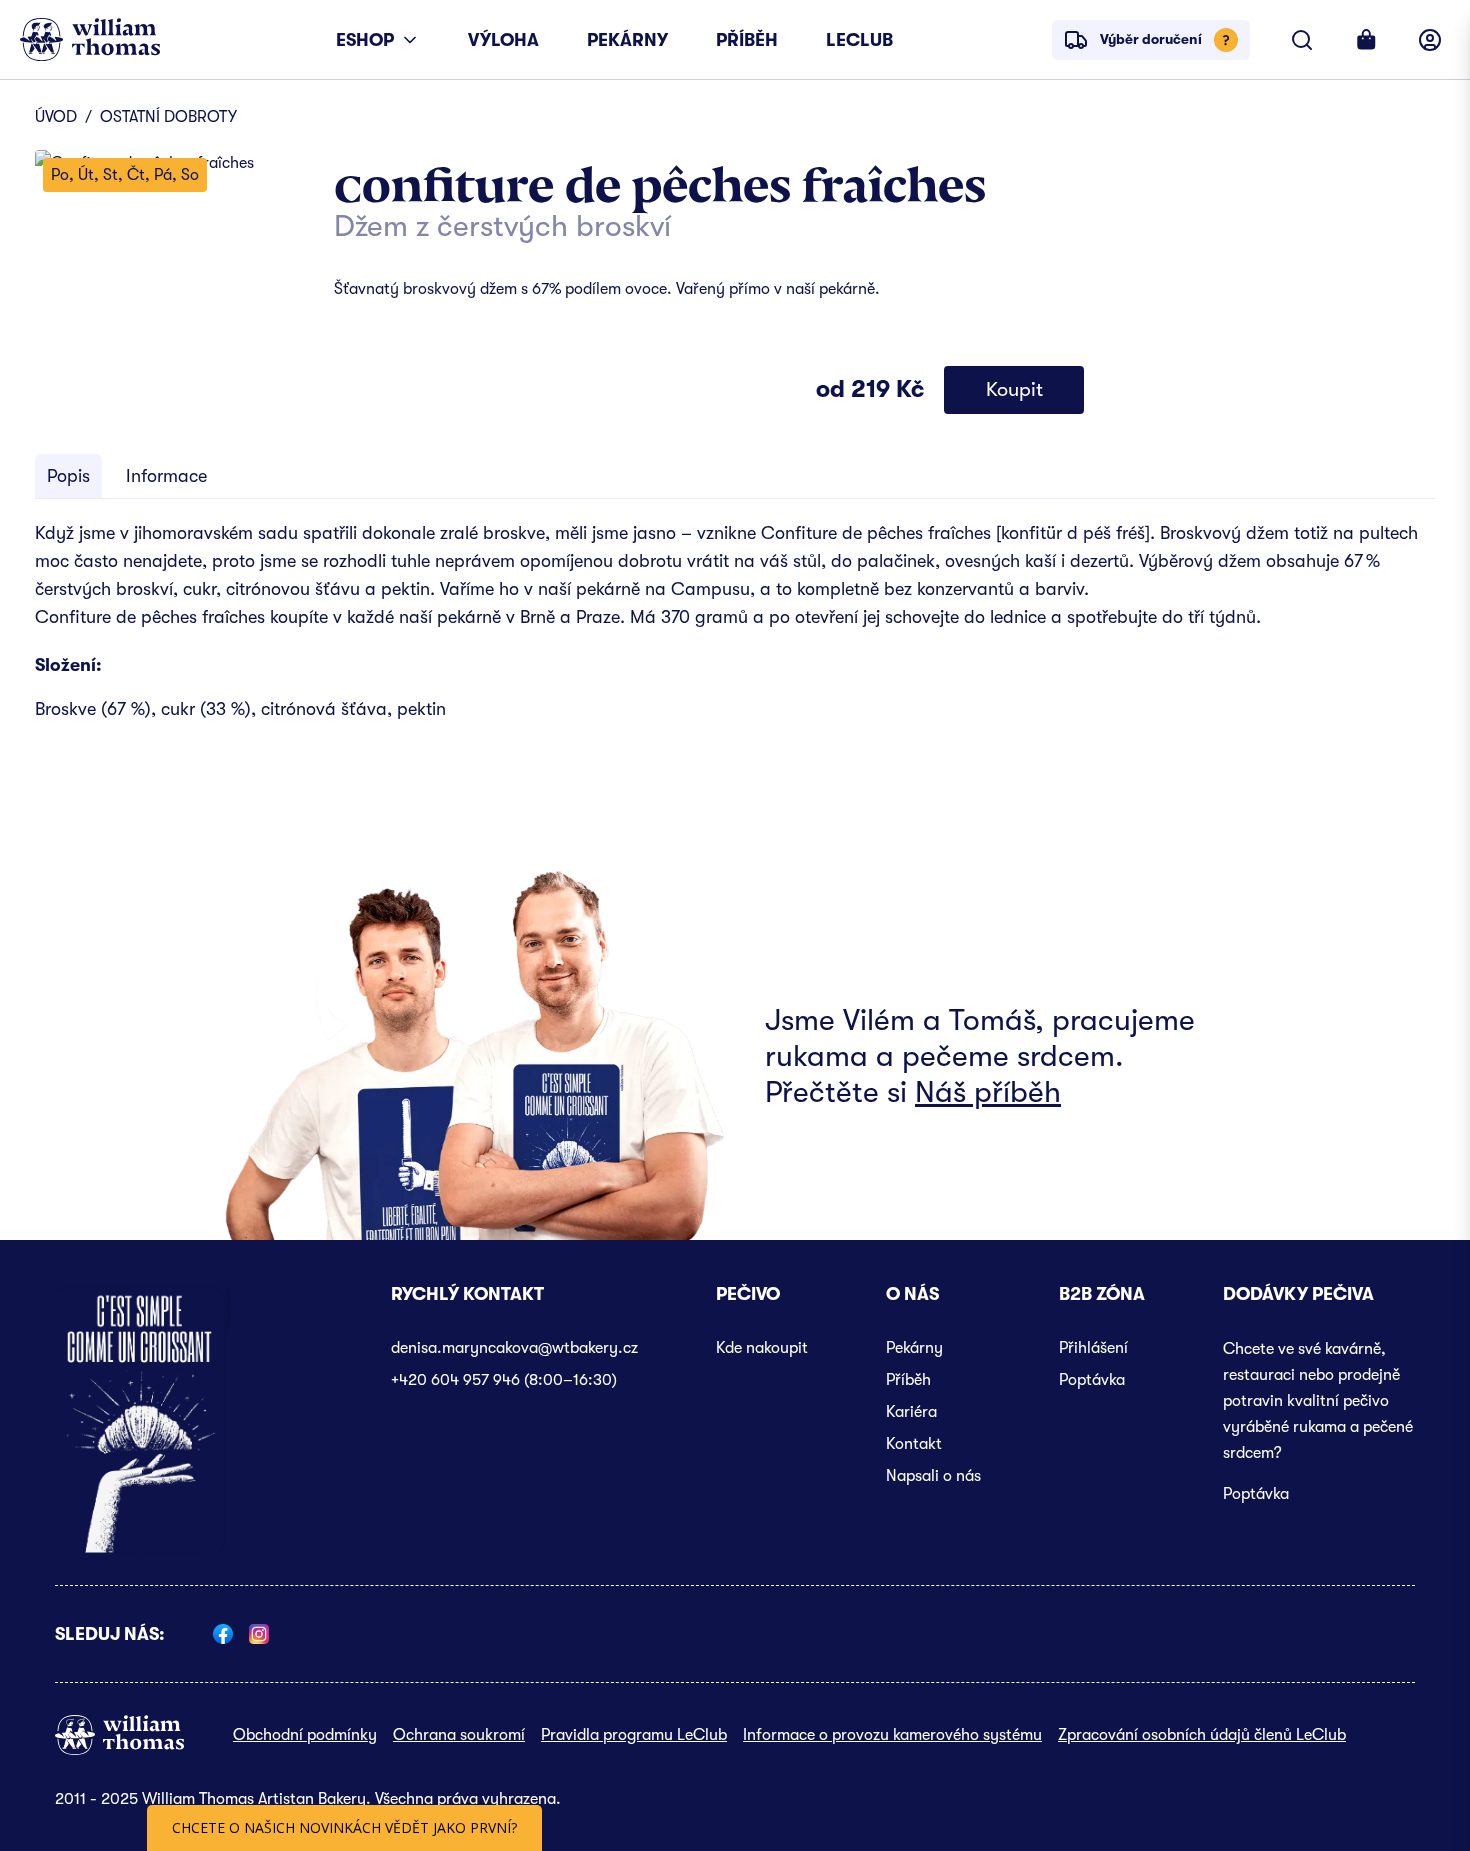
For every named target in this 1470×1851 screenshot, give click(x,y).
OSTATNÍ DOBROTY (168, 117)
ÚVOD (56, 117)
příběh (747, 40)
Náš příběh (988, 1092)
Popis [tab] (68, 476)
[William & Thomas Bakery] (90, 39)
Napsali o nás (933, 1476)
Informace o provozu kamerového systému (892, 1735)
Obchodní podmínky (305, 1735)
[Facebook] (223, 1634)
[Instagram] (259, 1634)
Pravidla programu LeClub (634, 1735)
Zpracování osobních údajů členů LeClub (1202, 1735)
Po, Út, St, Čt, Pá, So (125, 175)
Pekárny (914, 1348)
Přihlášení (1093, 1348)
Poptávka (1092, 1380)
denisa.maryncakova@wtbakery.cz (514, 1348)
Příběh (908, 1380)
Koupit (1014, 389)
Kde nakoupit (762, 1348)
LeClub (859, 40)
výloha (503, 40)
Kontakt (914, 1444)
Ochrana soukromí (459, 1735)
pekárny (627, 40)
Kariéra (911, 1412)
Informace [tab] (166, 476)
